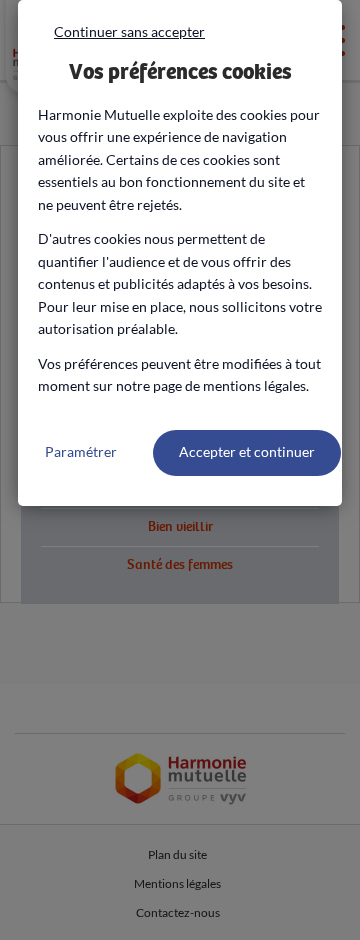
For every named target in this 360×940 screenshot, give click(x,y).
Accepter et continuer (247, 451)
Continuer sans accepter (129, 31)
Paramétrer (81, 451)
